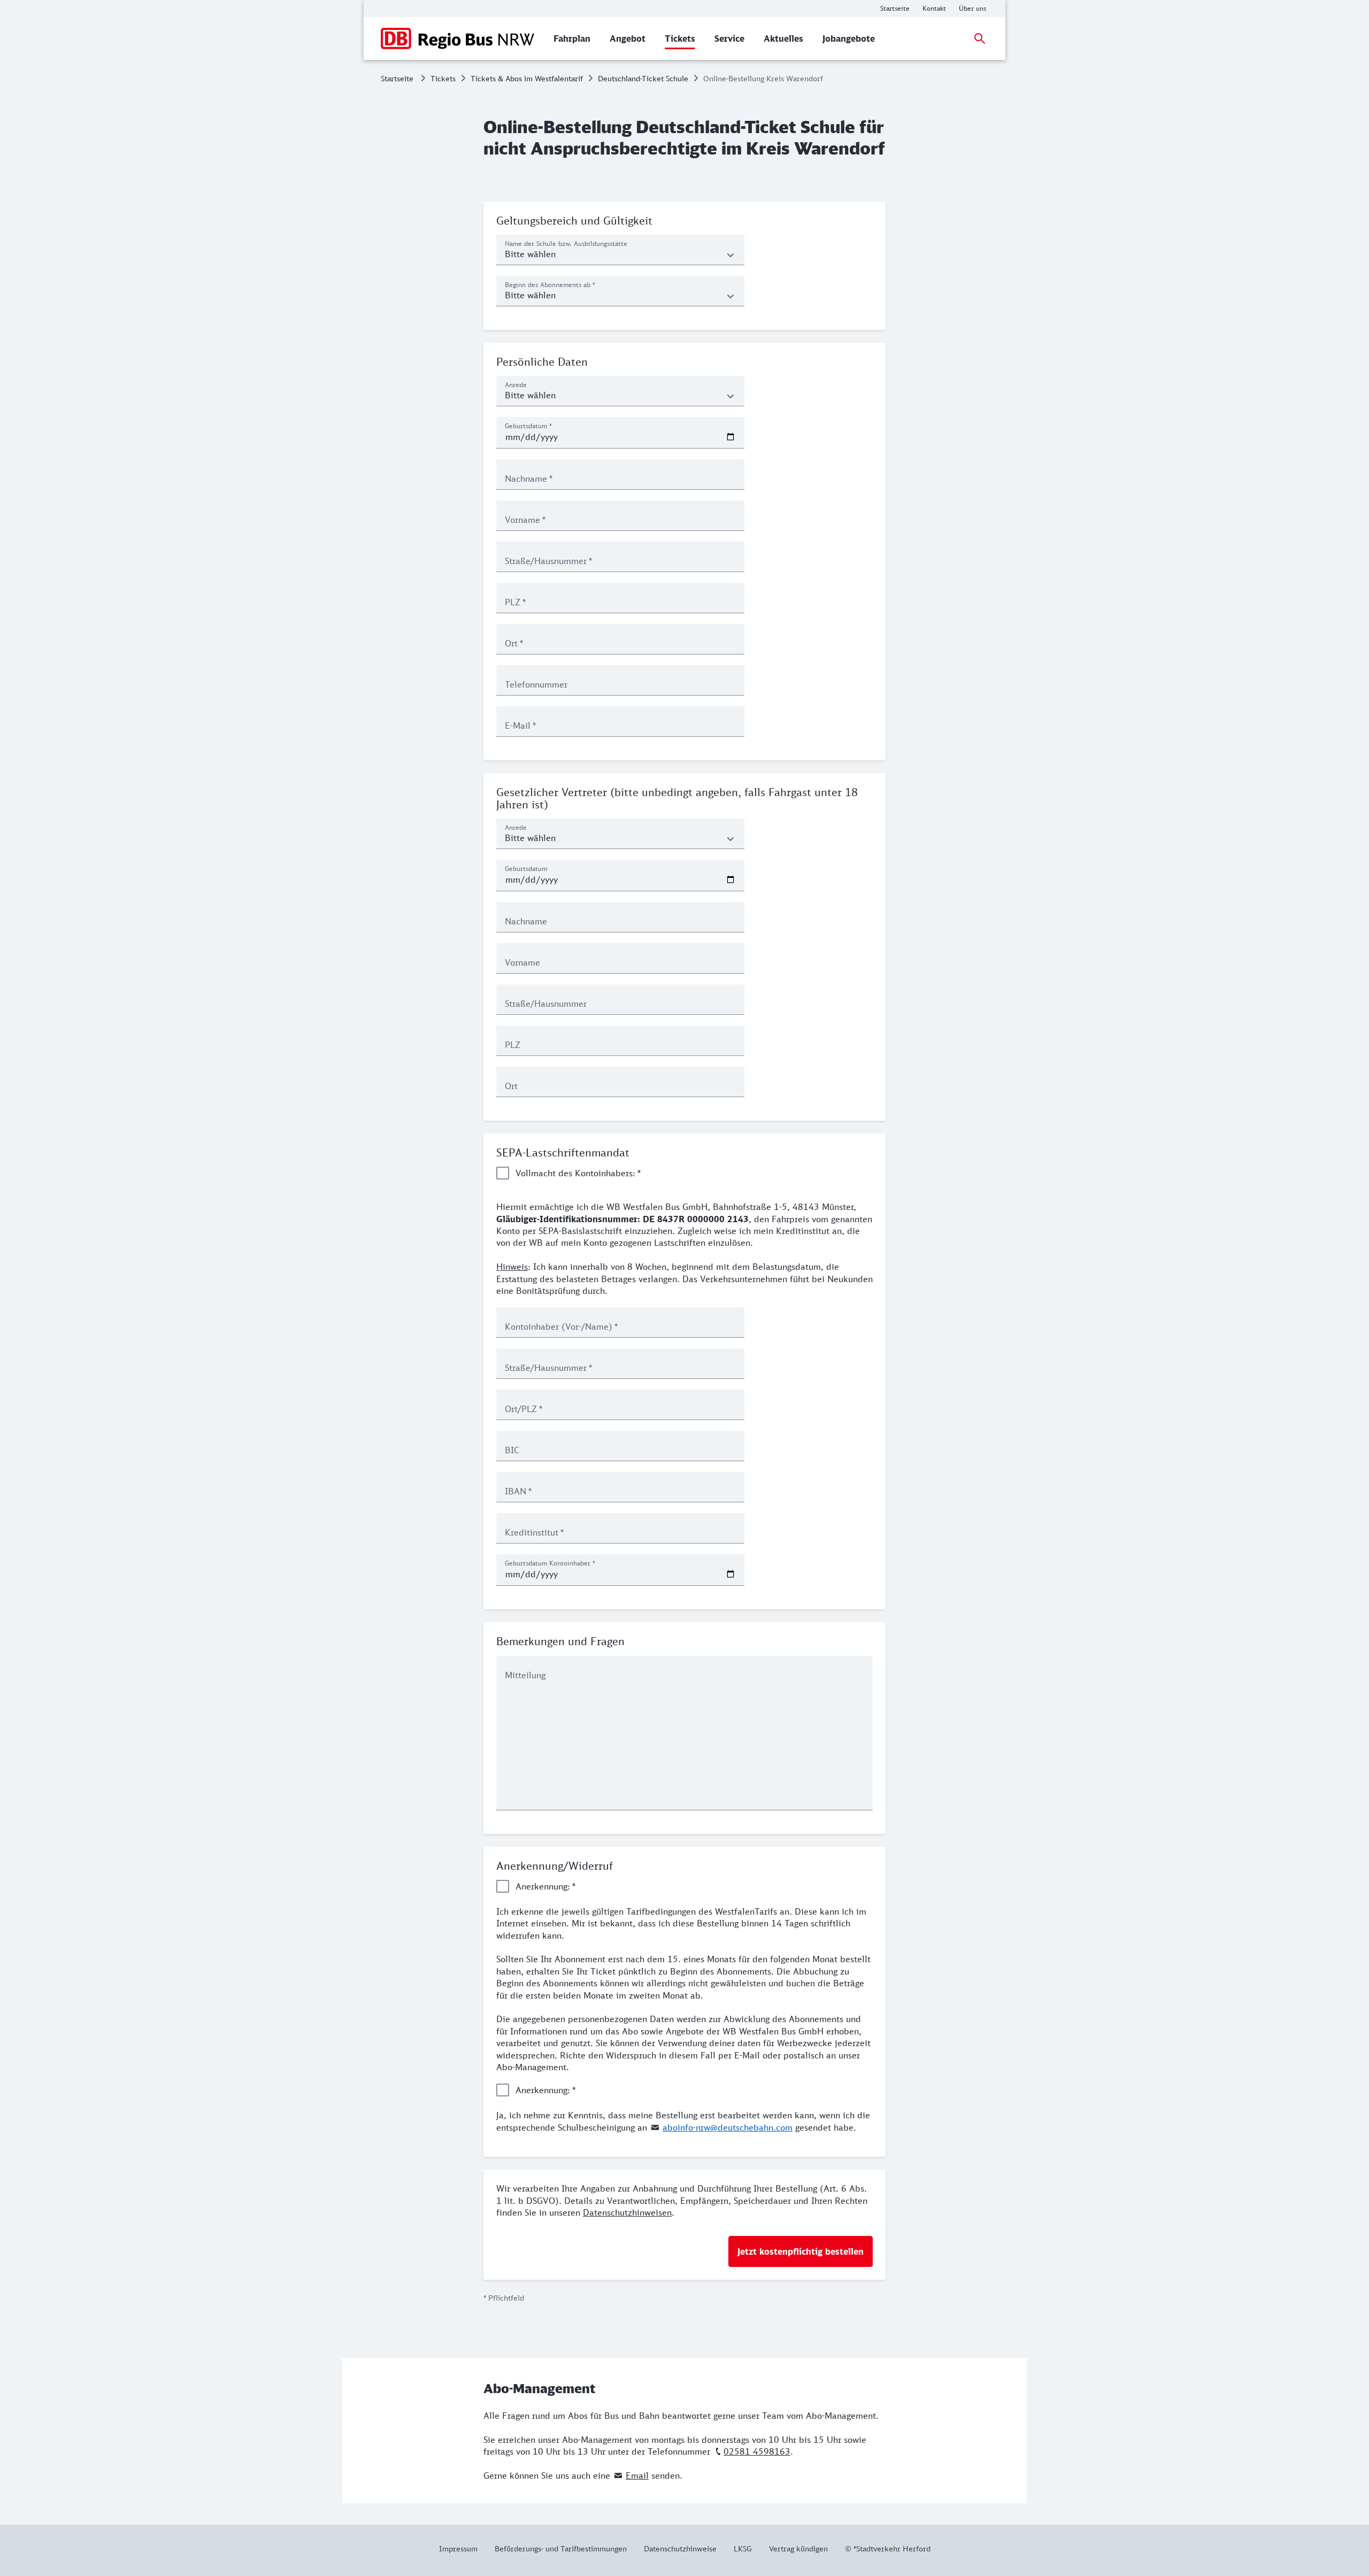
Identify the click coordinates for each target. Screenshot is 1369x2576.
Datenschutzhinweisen (627, 2212)
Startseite (397, 78)
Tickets (443, 78)
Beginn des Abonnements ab (550, 285)
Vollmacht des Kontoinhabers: (578, 1173)
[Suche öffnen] (980, 38)
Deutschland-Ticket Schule (643, 78)
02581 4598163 (757, 2451)
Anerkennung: (545, 1886)
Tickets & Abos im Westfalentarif (527, 78)
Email (637, 2475)
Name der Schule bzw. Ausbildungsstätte (566, 244)
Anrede (516, 385)
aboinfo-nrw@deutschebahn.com (728, 2127)
